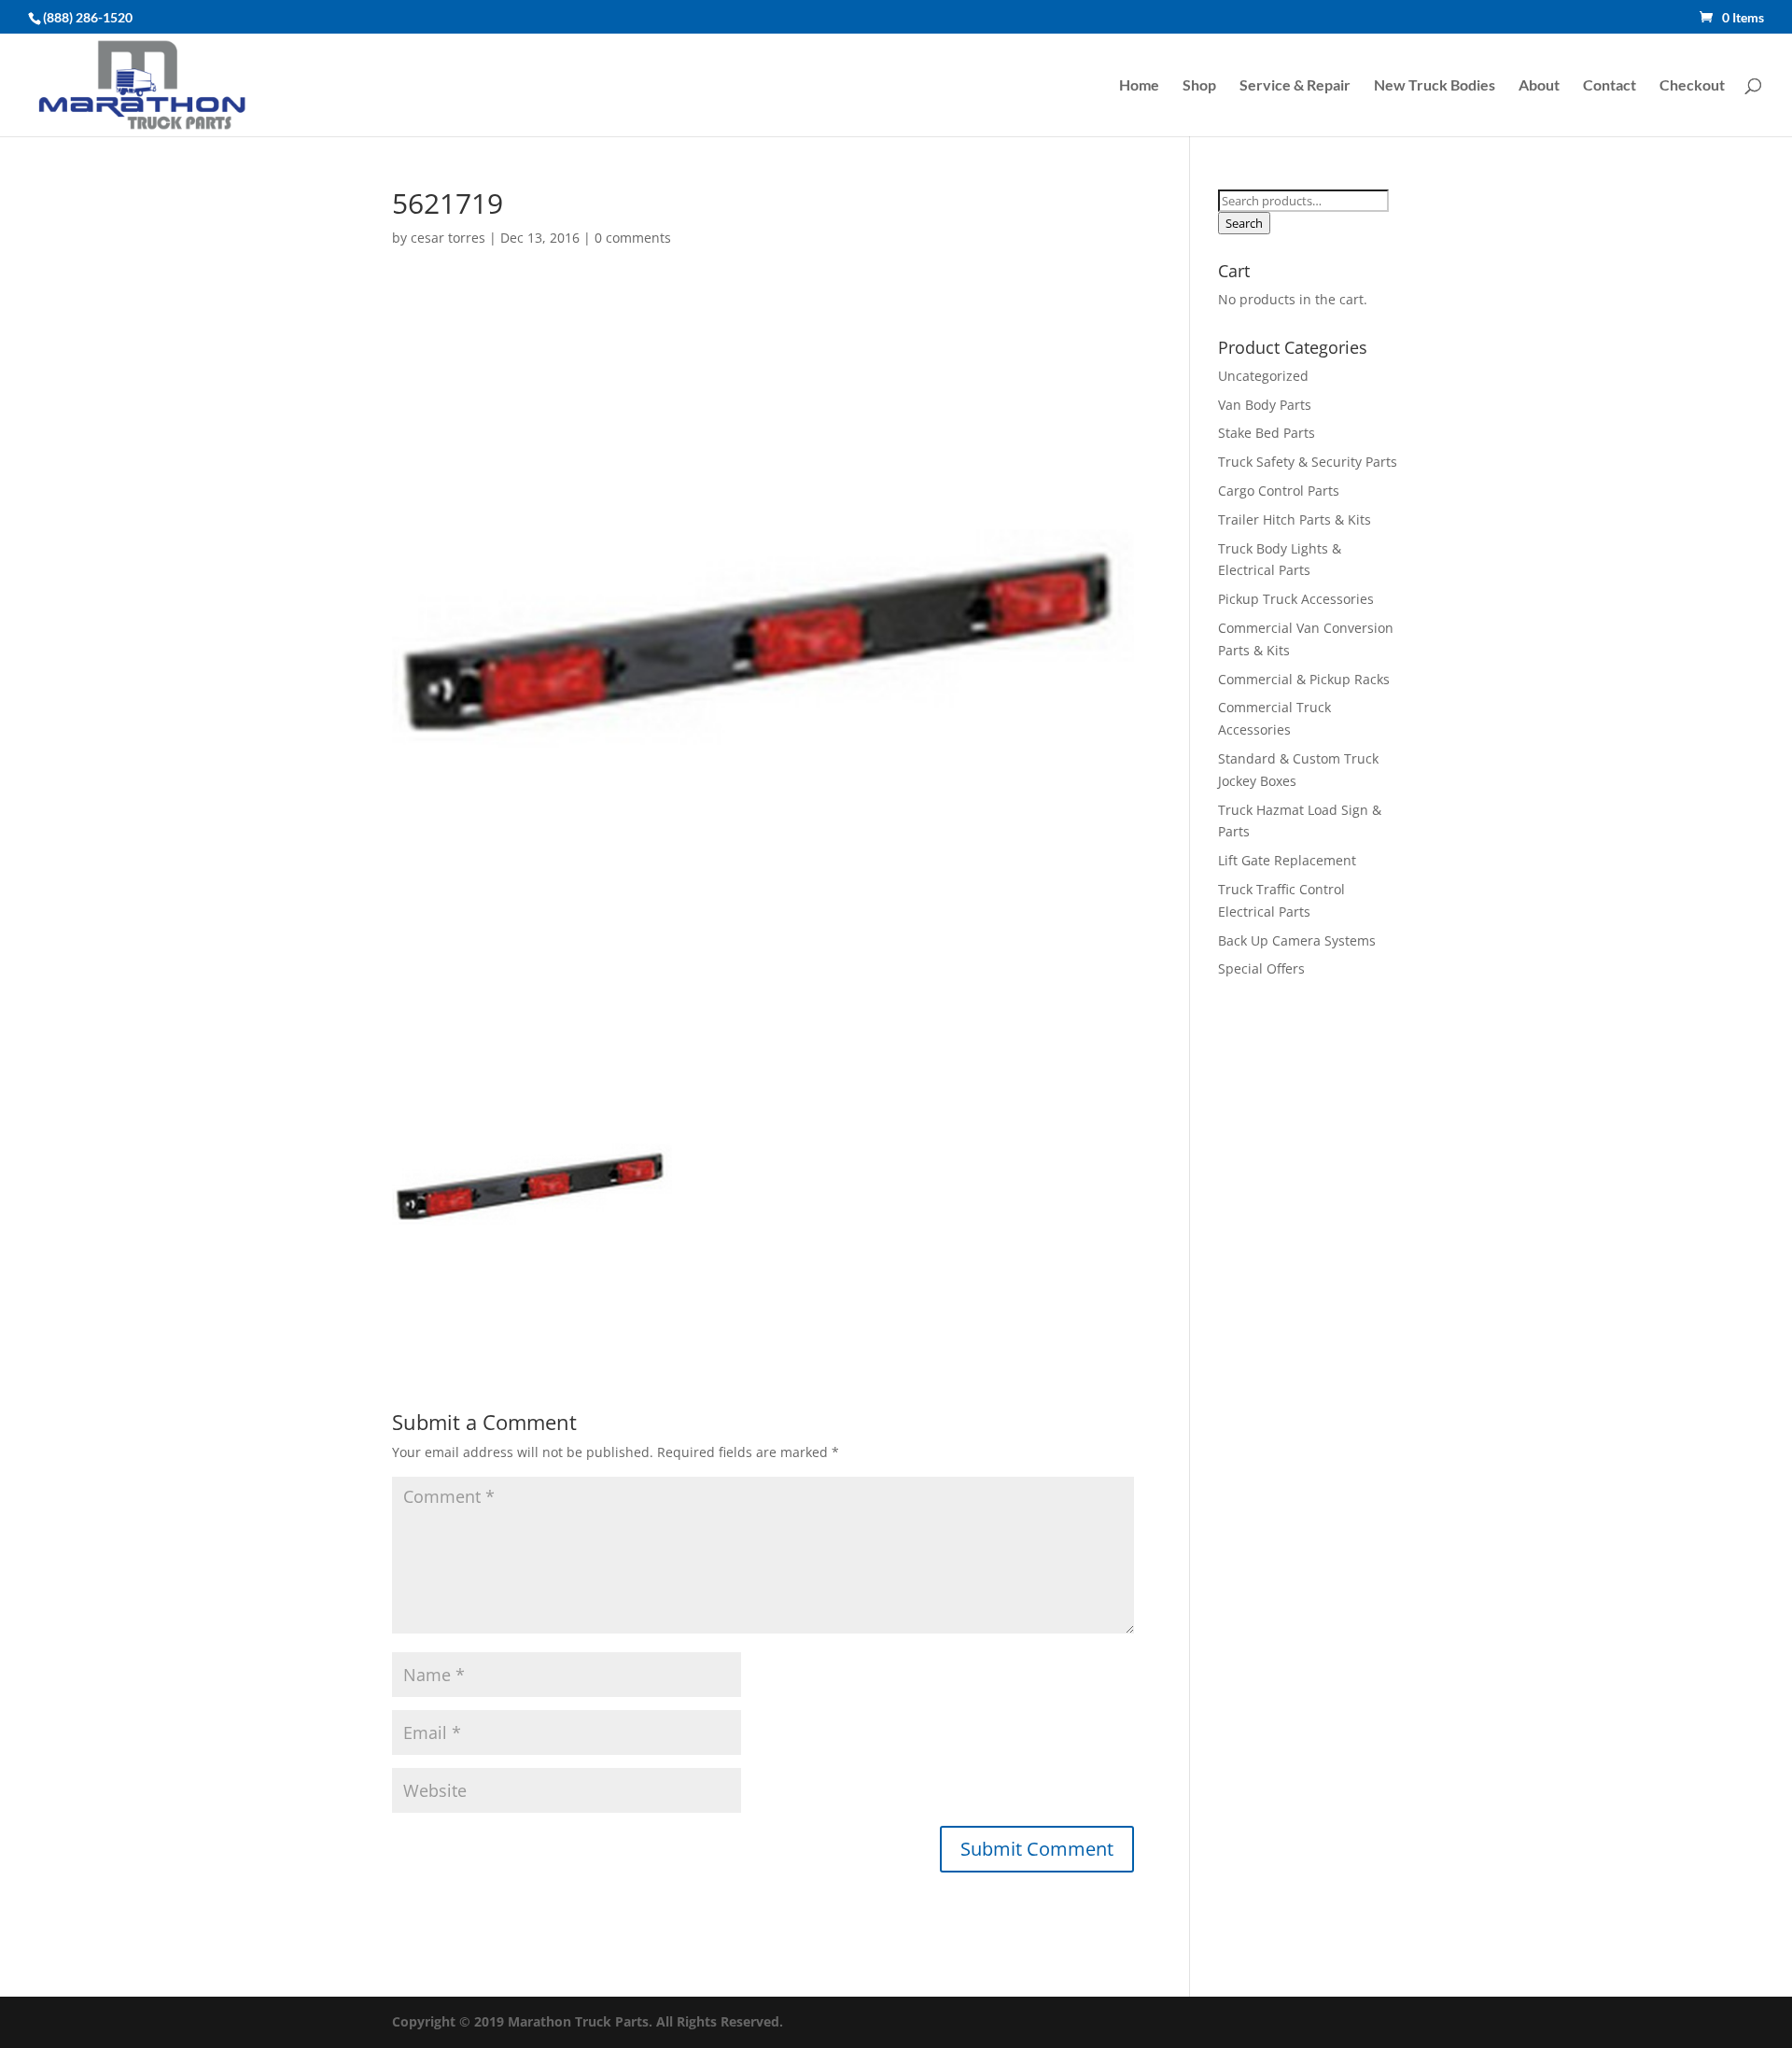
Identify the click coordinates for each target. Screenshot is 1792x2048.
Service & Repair (1295, 86)
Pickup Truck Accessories (1296, 599)
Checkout (1692, 86)
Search (1244, 223)
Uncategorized (1263, 376)
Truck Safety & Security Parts (1308, 462)
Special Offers (1261, 968)
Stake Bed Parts (1267, 433)
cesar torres (448, 238)
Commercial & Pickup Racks (1304, 679)
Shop (1199, 86)
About (1539, 86)
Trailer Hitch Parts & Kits (1295, 519)
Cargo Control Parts (1279, 491)
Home (1139, 86)
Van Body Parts (1265, 405)
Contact (1610, 86)
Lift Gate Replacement (1289, 860)
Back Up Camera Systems (1297, 940)
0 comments (633, 238)
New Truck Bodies (1435, 86)
